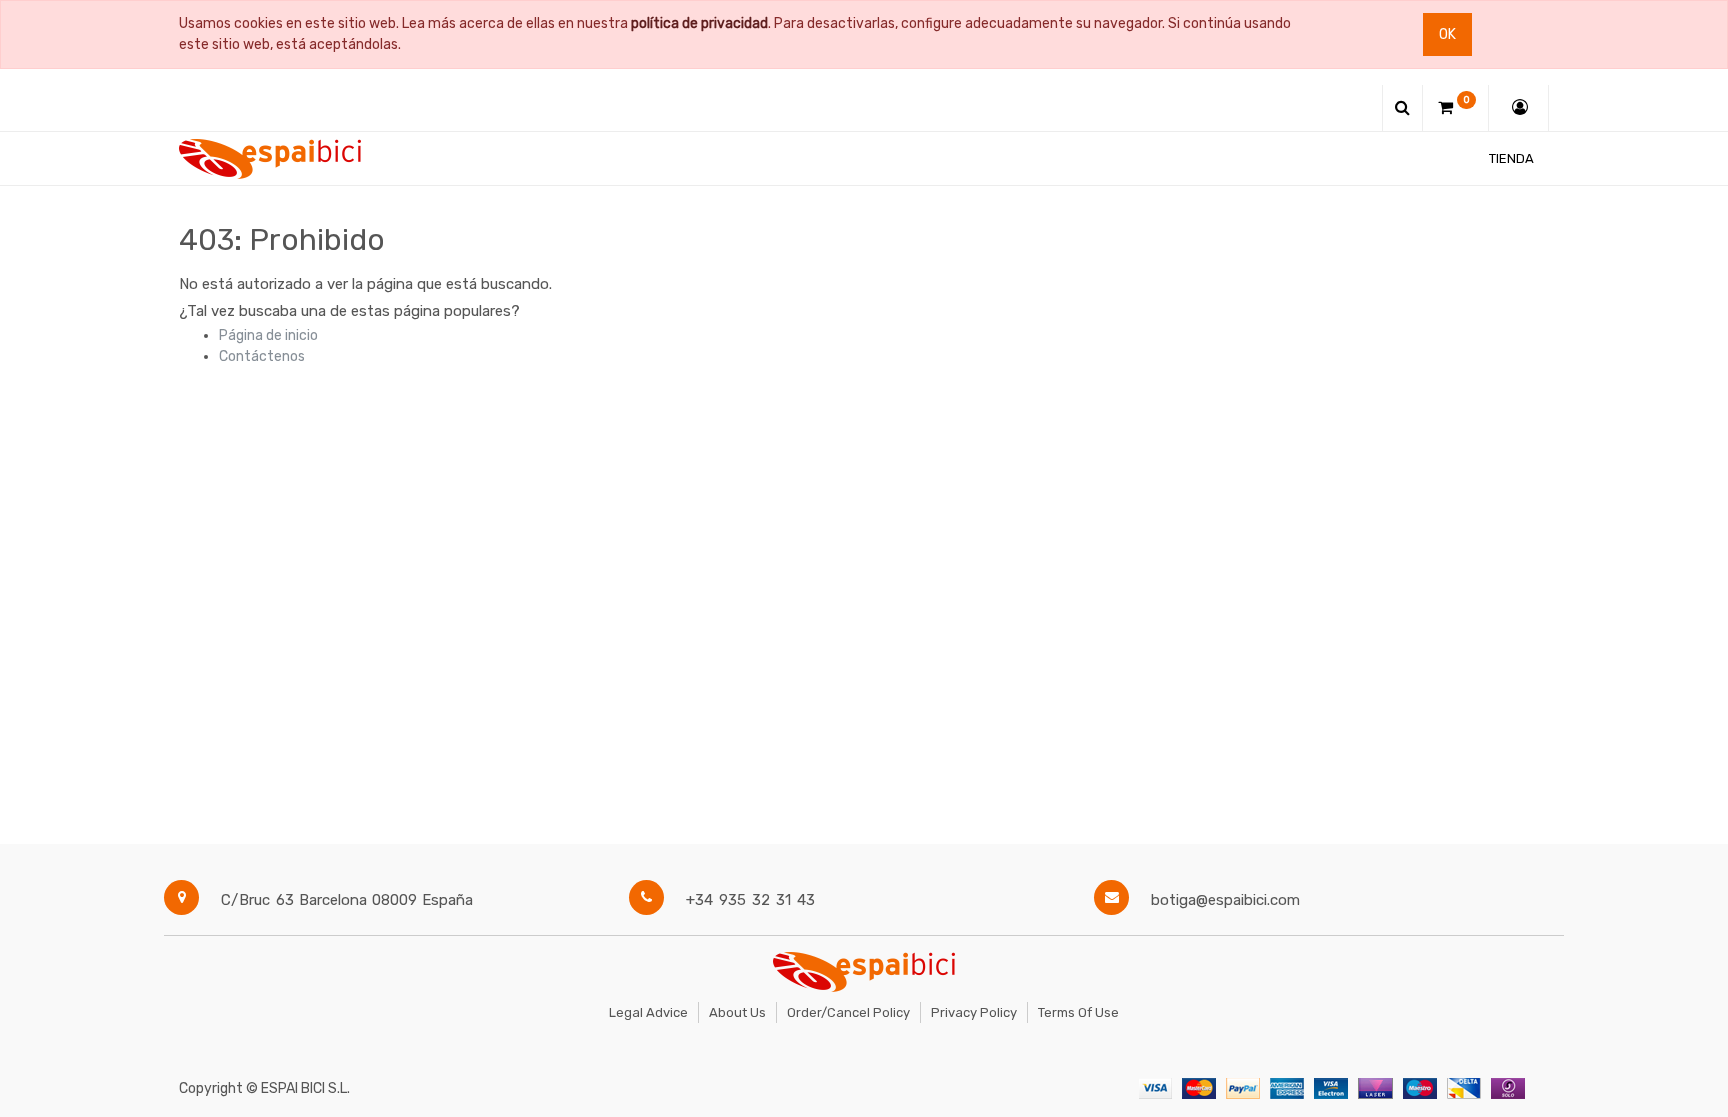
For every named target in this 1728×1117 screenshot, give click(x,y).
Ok (1447, 34)
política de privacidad (699, 23)
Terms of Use (1078, 1012)
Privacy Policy (974, 1012)
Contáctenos (262, 356)
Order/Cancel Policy (848, 1012)
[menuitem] (1511, 158)
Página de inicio (268, 335)
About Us (737, 1012)
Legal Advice (648, 1012)
